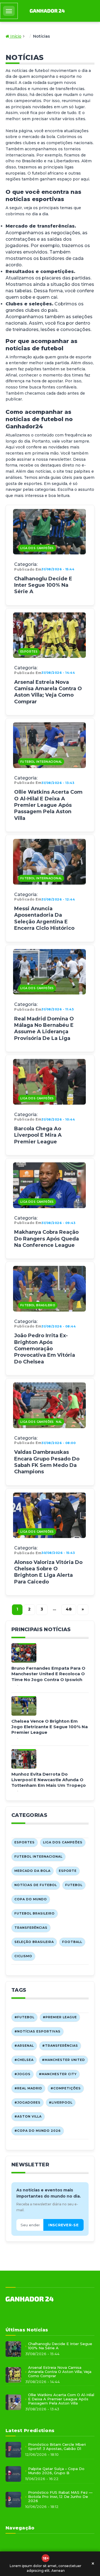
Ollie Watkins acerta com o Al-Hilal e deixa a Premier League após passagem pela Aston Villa (48, 805)
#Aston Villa (28, 2116)
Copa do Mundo (31, 1899)
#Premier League (60, 2017)
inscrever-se (63, 2225)
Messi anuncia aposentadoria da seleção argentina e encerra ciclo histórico (44, 918)
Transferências (31, 1928)
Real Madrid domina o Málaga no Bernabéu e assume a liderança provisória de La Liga (44, 1029)
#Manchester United (63, 2060)
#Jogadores (27, 2102)
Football (72, 1942)
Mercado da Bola (32, 1871)
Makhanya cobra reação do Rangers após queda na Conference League (47, 1239)
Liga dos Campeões (37, 548)
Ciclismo (23, 1956)
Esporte (68, 1871)
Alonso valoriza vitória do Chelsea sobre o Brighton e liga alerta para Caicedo (48, 1572)
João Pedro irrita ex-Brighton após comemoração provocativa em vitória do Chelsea (45, 1349)
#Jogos (22, 2074)
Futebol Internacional (41, 762)
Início (15, 36)
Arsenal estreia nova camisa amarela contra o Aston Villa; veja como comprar (48, 692)
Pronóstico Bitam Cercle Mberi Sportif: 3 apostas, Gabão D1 (57, 2447)
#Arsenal (24, 2046)
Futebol (74, 1885)
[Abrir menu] (9, 11)
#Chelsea (24, 2060)
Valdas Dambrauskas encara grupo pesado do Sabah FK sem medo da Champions (47, 1462)
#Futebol (24, 2017)
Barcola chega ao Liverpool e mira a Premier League (38, 1135)
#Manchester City (58, 2074)
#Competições (66, 2088)
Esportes (29, 652)
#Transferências (60, 2046)
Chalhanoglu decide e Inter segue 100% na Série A (43, 585)
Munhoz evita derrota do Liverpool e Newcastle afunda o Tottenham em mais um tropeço (49, 1780)
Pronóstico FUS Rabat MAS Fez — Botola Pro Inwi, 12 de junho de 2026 (60, 2497)
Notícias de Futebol (36, 1885)
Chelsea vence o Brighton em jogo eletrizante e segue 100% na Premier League (50, 1727)
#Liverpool (61, 2102)
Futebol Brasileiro (38, 1305)
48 (69, 1609)
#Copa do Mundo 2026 (38, 2131)
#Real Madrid (28, 2088)
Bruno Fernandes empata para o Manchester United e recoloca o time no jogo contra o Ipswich (48, 1674)
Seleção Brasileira (34, 1942)
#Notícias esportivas (37, 2031)
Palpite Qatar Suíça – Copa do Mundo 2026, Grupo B (56, 2471)
